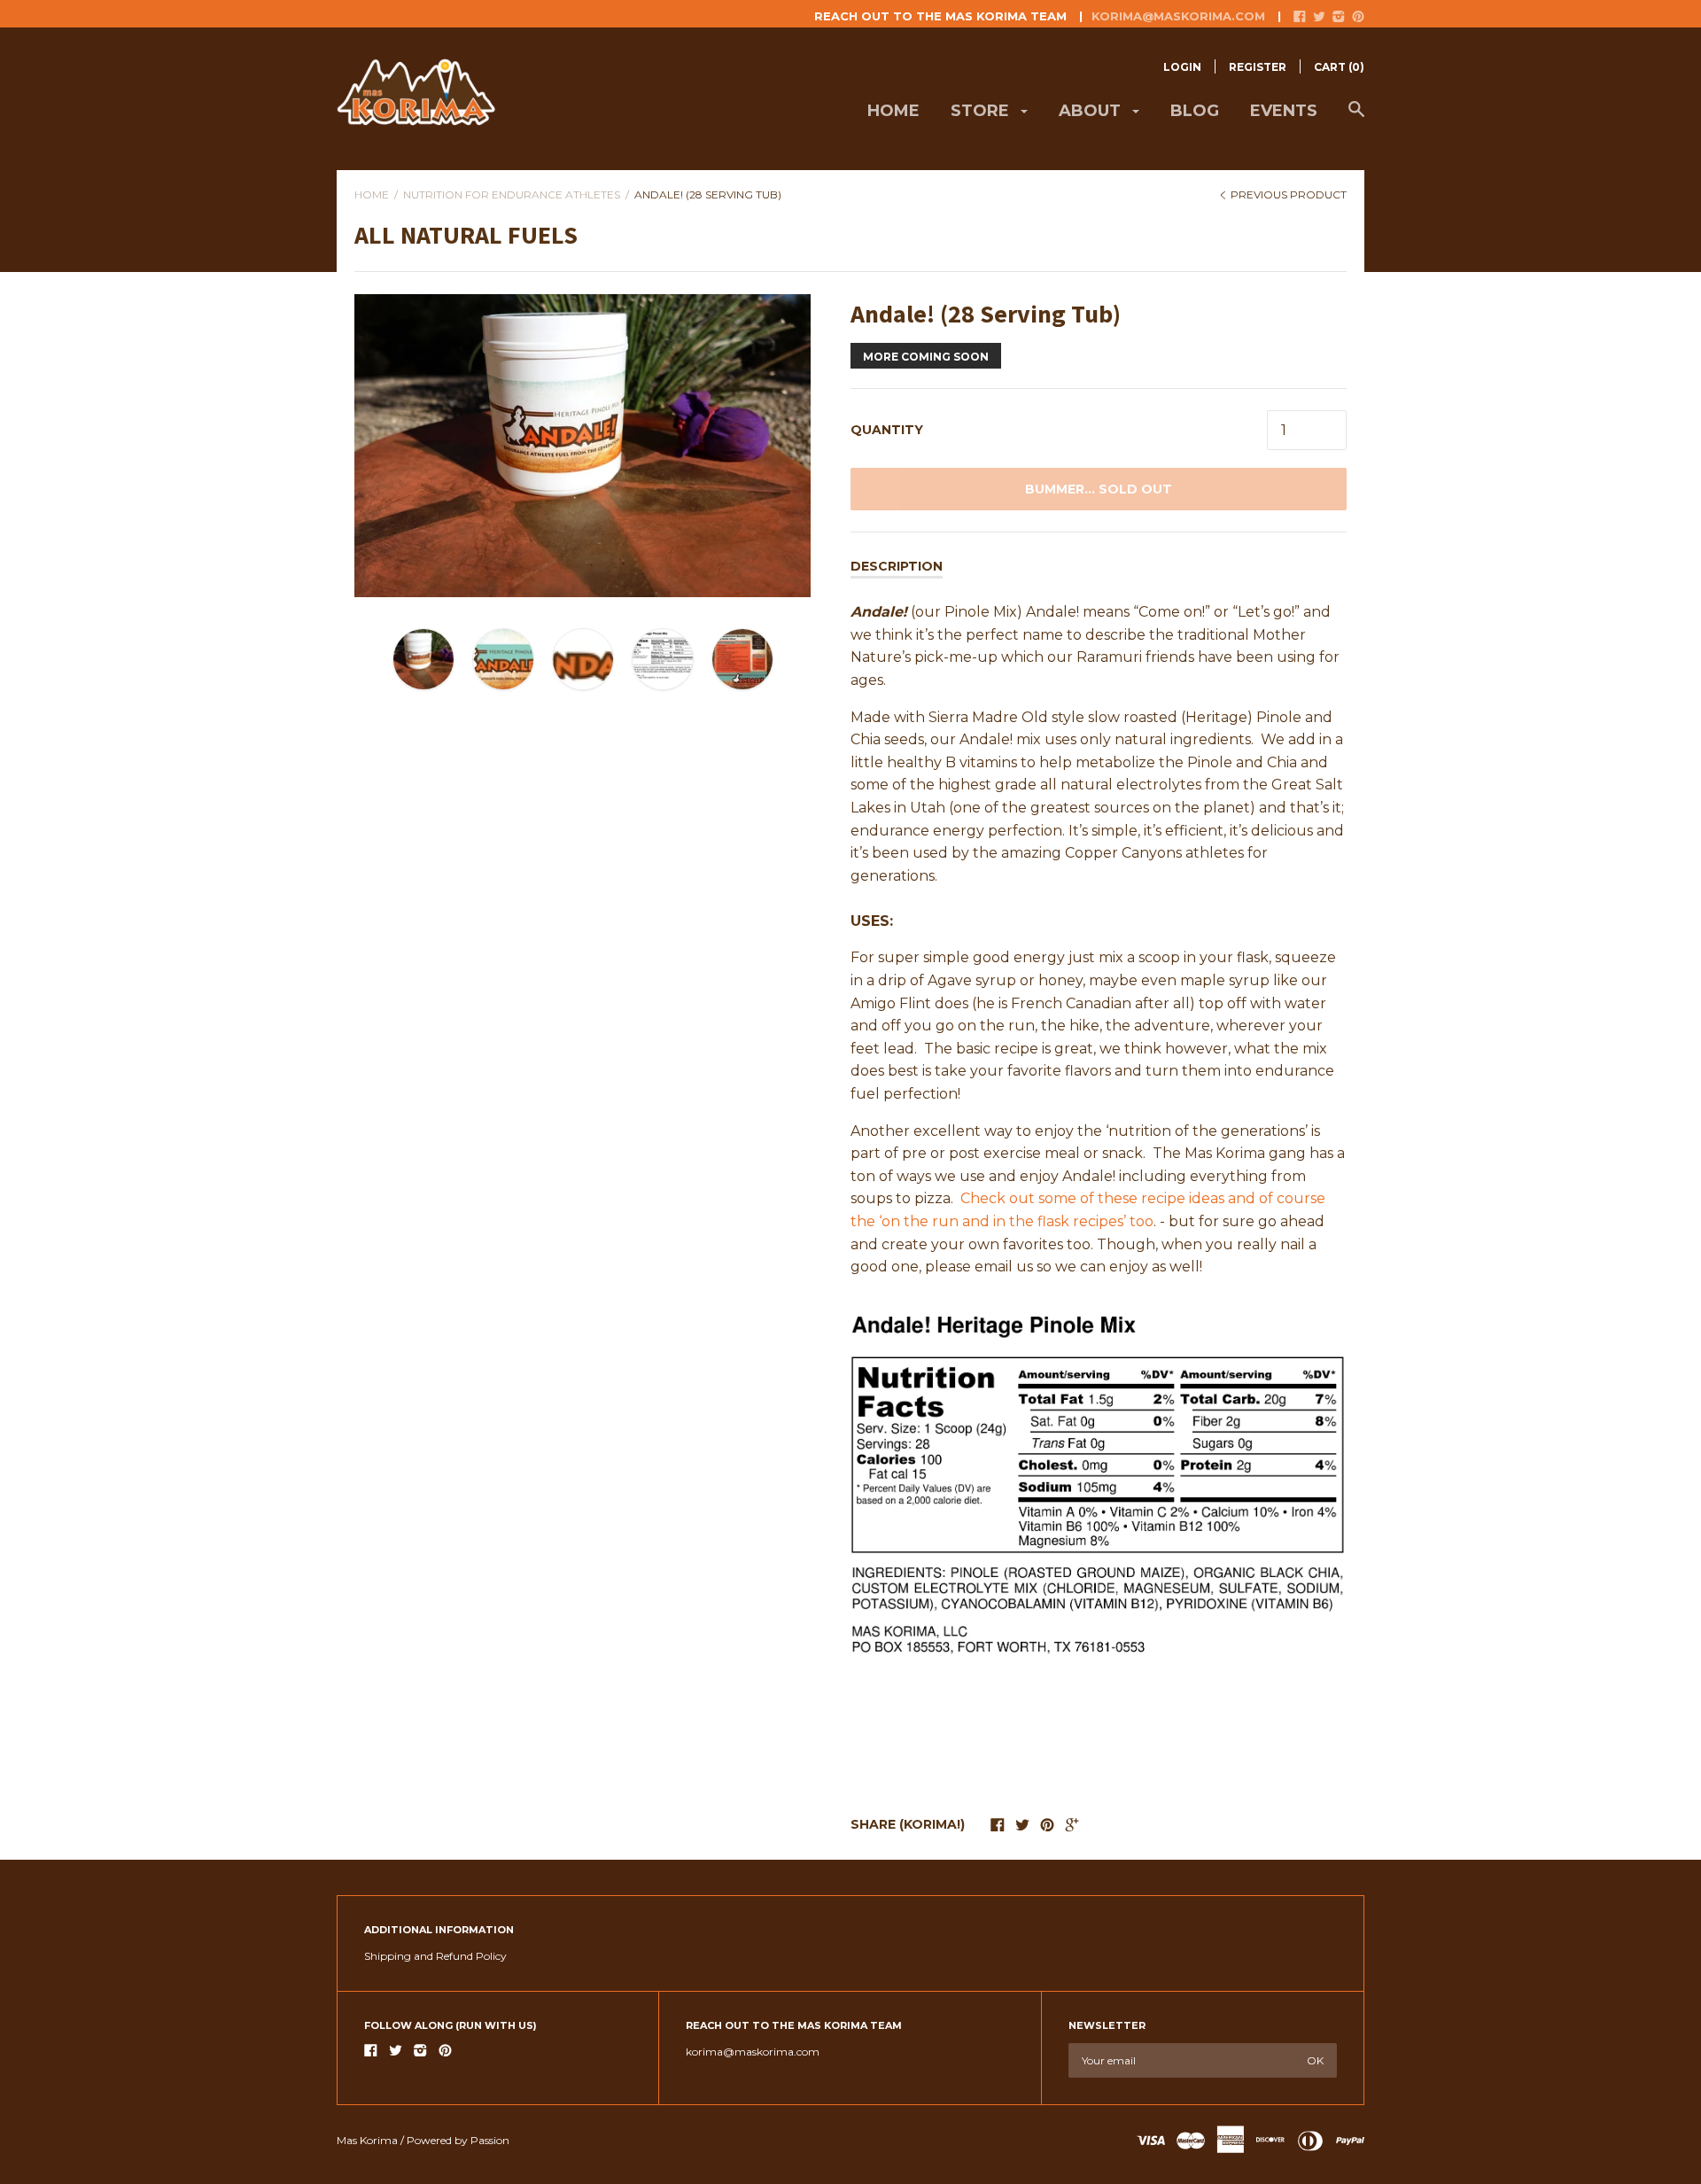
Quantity (887, 430)
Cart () (1339, 67)
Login (1182, 67)
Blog (1195, 111)
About (1092, 111)
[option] (583, 446)
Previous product (1287, 194)
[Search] (1356, 118)
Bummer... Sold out (1099, 489)
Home (893, 111)
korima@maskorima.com (1178, 16)
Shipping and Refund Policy (435, 1956)
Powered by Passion (458, 2140)
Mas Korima (367, 2140)
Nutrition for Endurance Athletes (512, 194)
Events (1284, 111)
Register (1258, 67)
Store (982, 111)
